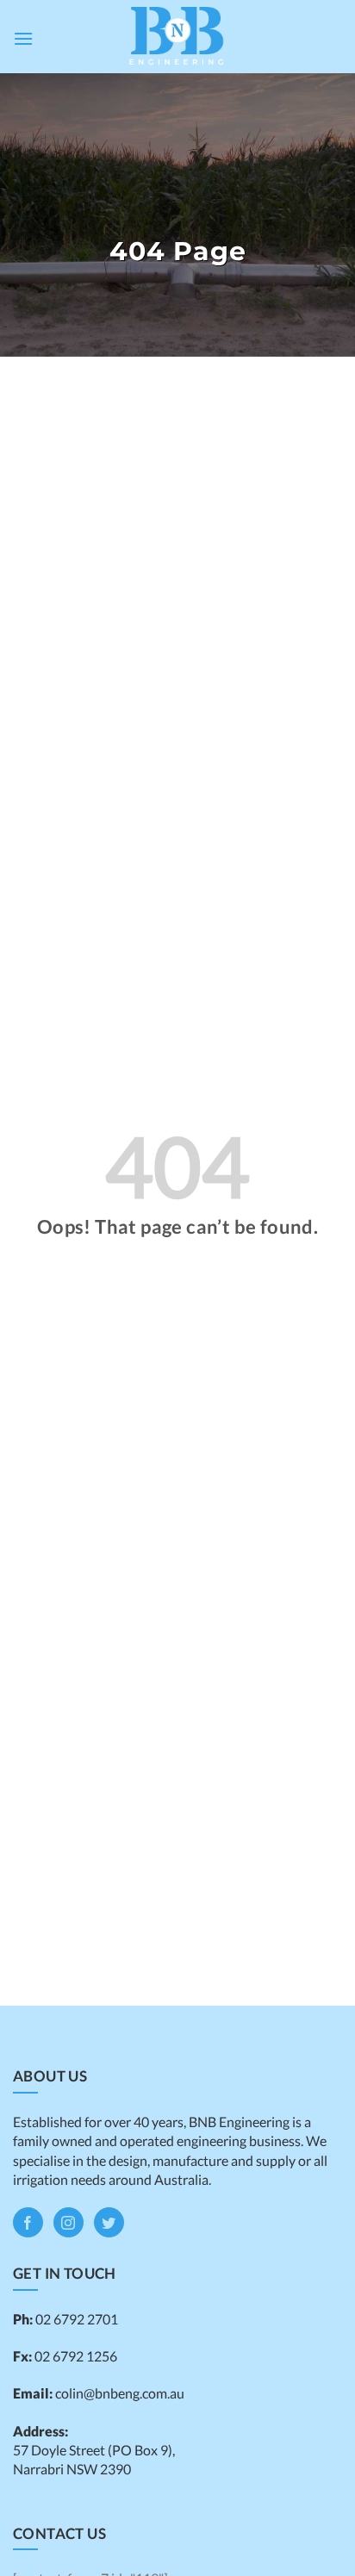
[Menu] (23, 38)
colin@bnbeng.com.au (120, 2393)
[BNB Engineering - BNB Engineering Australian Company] (177, 37)
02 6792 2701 (75, 2319)
